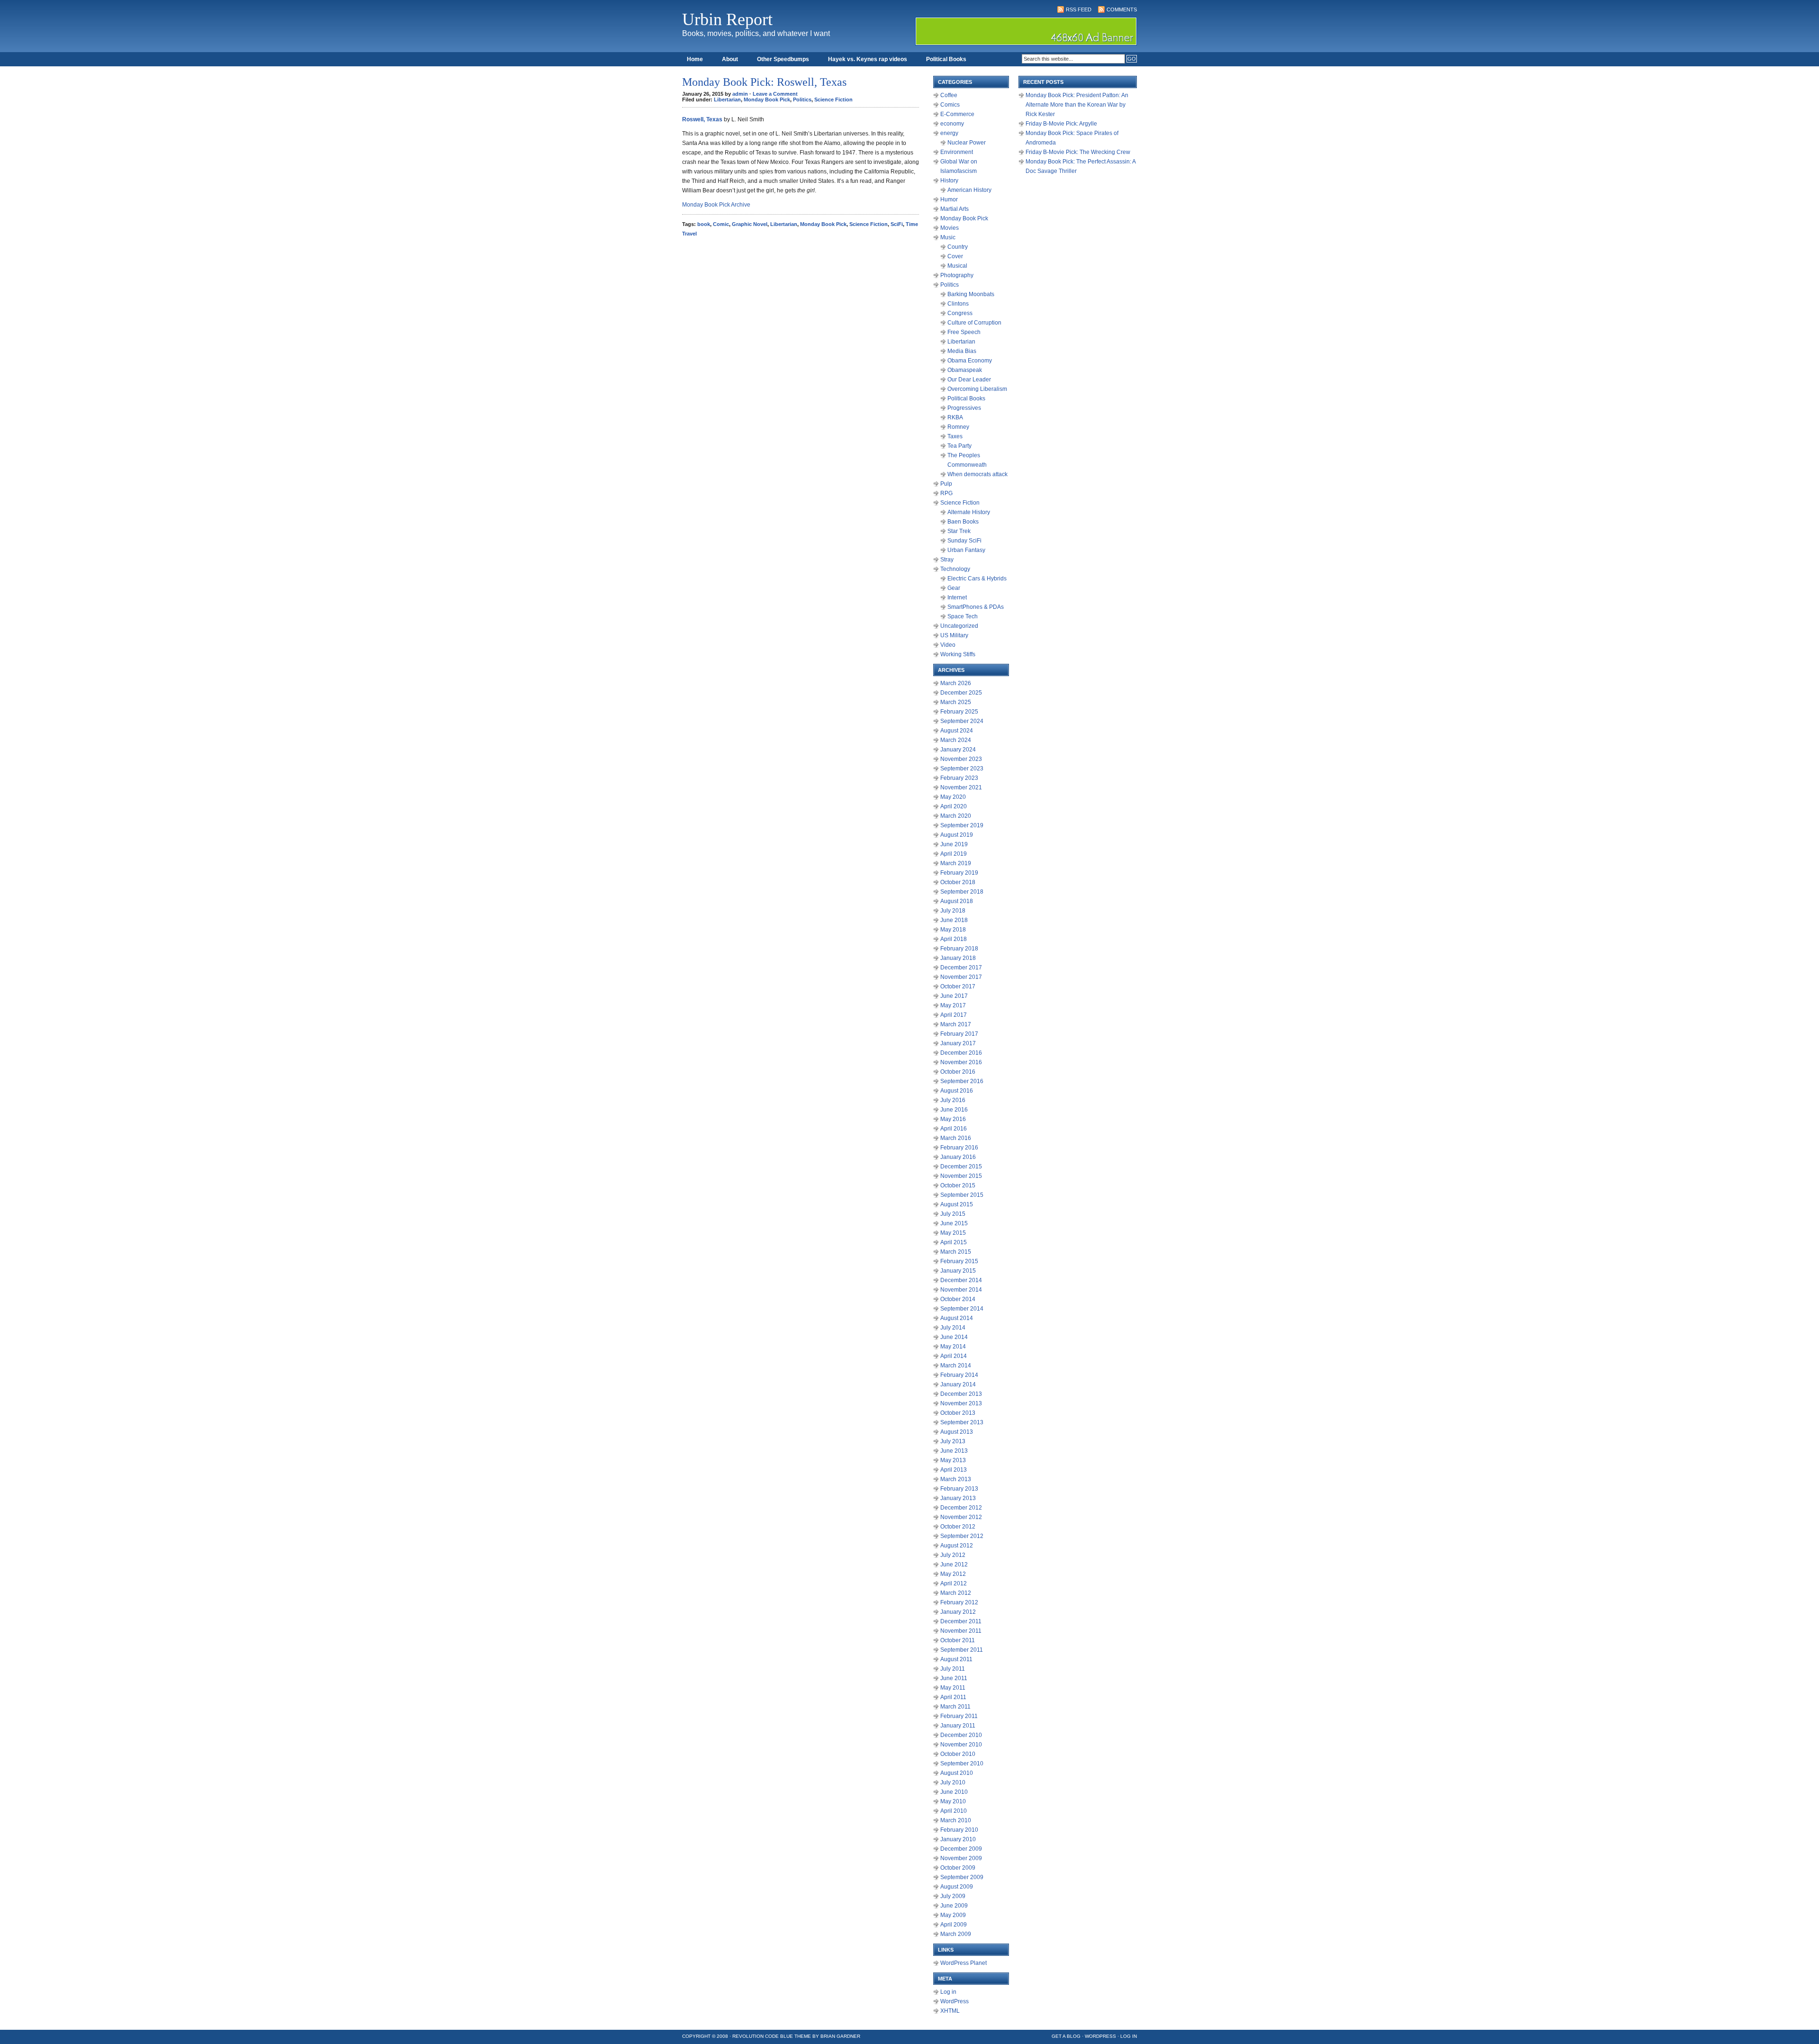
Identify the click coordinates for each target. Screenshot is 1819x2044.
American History (969, 190)
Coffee (949, 95)
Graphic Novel (750, 224)
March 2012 (956, 1593)
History (949, 181)
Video (948, 645)
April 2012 (954, 1583)
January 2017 (958, 1043)
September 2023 (962, 769)
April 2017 (954, 1015)
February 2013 (959, 1489)
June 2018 (954, 920)
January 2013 (958, 1498)
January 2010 (958, 1839)
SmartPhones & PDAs (976, 607)
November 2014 (961, 1290)
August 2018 (957, 901)
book (704, 224)
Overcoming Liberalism (977, 389)
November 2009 (961, 1858)
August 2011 (956, 1659)
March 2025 (956, 702)
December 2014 (961, 1280)
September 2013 (962, 1422)
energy (949, 133)
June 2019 (954, 844)
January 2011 (958, 1726)
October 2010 (958, 1754)
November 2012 (961, 1517)
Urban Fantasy (966, 550)
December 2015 (961, 1167)
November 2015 (961, 1176)
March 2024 (956, 740)
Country (958, 247)
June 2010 (954, 1792)
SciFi (897, 224)
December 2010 (961, 1735)
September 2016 (962, 1081)
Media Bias (962, 351)
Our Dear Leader (969, 380)
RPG (946, 493)
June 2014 (954, 1337)
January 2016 (958, 1157)
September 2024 (962, 721)
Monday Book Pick (767, 99)
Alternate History (969, 512)
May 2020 (953, 797)
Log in (948, 1992)
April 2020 (954, 806)
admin (740, 94)
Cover (955, 256)
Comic (721, 224)
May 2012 (953, 1574)
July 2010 (953, 1782)
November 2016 (961, 1062)
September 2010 (962, 1764)
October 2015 (958, 1185)
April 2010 (954, 1811)
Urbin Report (727, 19)
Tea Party (959, 446)
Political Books (946, 59)
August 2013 (957, 1432)
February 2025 (959, 712)
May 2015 (953, 1233)
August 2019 (957, 835)
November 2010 (961, 1745)
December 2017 (961, 968)
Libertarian (727, 99)
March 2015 (956, 1252)
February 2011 (959, 1716)
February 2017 (959, 1034)
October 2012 (958, 1527)
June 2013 (954, 1451)
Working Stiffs (958, 654)
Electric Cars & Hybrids (977, 579)
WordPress (955, 2001)
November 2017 (961, 977)
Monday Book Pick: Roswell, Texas (764, 82)
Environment (957, 152)
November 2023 (961, 759)
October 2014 (958, 1299)
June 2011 (954, 1678)
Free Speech (964, 332)
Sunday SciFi (964, 541)
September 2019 (962, 825)
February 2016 (959, 1148)
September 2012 (962, 1536)
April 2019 (954, 854)
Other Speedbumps (783, 59)
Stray (947, 560)
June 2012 (954, 1565)
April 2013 (954, 1470)
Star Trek (959, 531)
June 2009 (954, 1906)
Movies (950, 228)
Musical (957, 266)
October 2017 (958, 986)
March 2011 (955, 1707)
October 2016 (958, 1072)
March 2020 (956, 816)
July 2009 (953, 1896)
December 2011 (961, 1621)
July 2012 (953, 1555)
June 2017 (954, 996)
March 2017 (956, 1024)
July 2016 (953, 1100)
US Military (954, 635)
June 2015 (954, 1223)
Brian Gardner (840, 2036)
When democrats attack (977, 474)
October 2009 (958, 1868)
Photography (957, 275)
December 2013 (961, 1394)
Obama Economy (970, 361)
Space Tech (963, 616)
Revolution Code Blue (763, 2036)
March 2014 (956, 1366)
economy (952, 124)
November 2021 (961, 787)
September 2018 (962, 892)
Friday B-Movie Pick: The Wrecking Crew (1078, 152)
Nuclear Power (967, 143)
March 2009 (956, 1934)
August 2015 (957, 1204)
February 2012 (959, 1602)
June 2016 (954, 1110)
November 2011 (961, 1631)
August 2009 (957, 1887)
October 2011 (958, 1640)
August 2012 (957, 1546)
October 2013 (958, 1413)
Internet (957, 597)
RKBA (955, 417)
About (730, 59)
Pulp (946, 484)
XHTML (950, 2011)
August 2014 (957, 1318)
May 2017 (953, 1005)
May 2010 (953, 1801)
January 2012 (958, 1612)
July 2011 (953, 1669)
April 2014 (954, 1356)
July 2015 (953, 1214)
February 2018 (959, 949)
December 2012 (961, 1508)
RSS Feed (1079, 9)
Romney (958, 427)
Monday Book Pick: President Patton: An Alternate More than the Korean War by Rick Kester (1077, 105)
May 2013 (953, 1460)
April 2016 (954, 1129)
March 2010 (956, 1820)
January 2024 (958, 750)
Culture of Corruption (974, 323)
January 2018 (958, 958)
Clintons (958, 304)
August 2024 (957, 731)
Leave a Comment (775, 94)
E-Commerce (957, 114)
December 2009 (961, 1849)
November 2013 (961, 1403)
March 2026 (956, 683)
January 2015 (958, 1271)
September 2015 (962, 1195)
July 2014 (953, 1328)
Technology (955, 569)
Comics (950, 105)
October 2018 (958, 882)
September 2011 (962, 1650)
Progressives (964, 408)
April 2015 (954, 1242)
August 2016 (957, 1091)
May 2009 (953, 1915)
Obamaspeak (965, 370)
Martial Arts (955, 209)
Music (948, 237)
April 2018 (954, 939)
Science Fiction (833, 99)
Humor (949, 199)
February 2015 (959, 1261)
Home (695, 59)
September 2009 (962, 1877)
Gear (954, 588)
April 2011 (953, 1697)
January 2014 (958, 1384)
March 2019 (956, 863)
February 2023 (959, 778)
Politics (802, 99)
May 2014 (953, 1347)
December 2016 (961, 1053)
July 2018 (953, 911)
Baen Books (963, 522)
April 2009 (954, 1925)
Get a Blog (1066, 2036)
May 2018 (953, 930)
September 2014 (962, 1309)
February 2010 (959, 1830)
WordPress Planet (964, 1963)
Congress (960, 313)
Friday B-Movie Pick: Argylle (1061, 124)
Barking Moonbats (971, 294)
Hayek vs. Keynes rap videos (868, 59)
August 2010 (957, 1773)
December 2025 (961, 693)
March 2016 (956, 1138)
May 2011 (953, 1688)
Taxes (955, 436)
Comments (1122, 9)
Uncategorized (959, 626)
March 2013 (956, 1479)
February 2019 (959, 873)
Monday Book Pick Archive (716, 205)
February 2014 (959, 1375)
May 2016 (953, 1119)
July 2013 (953, 1441)
